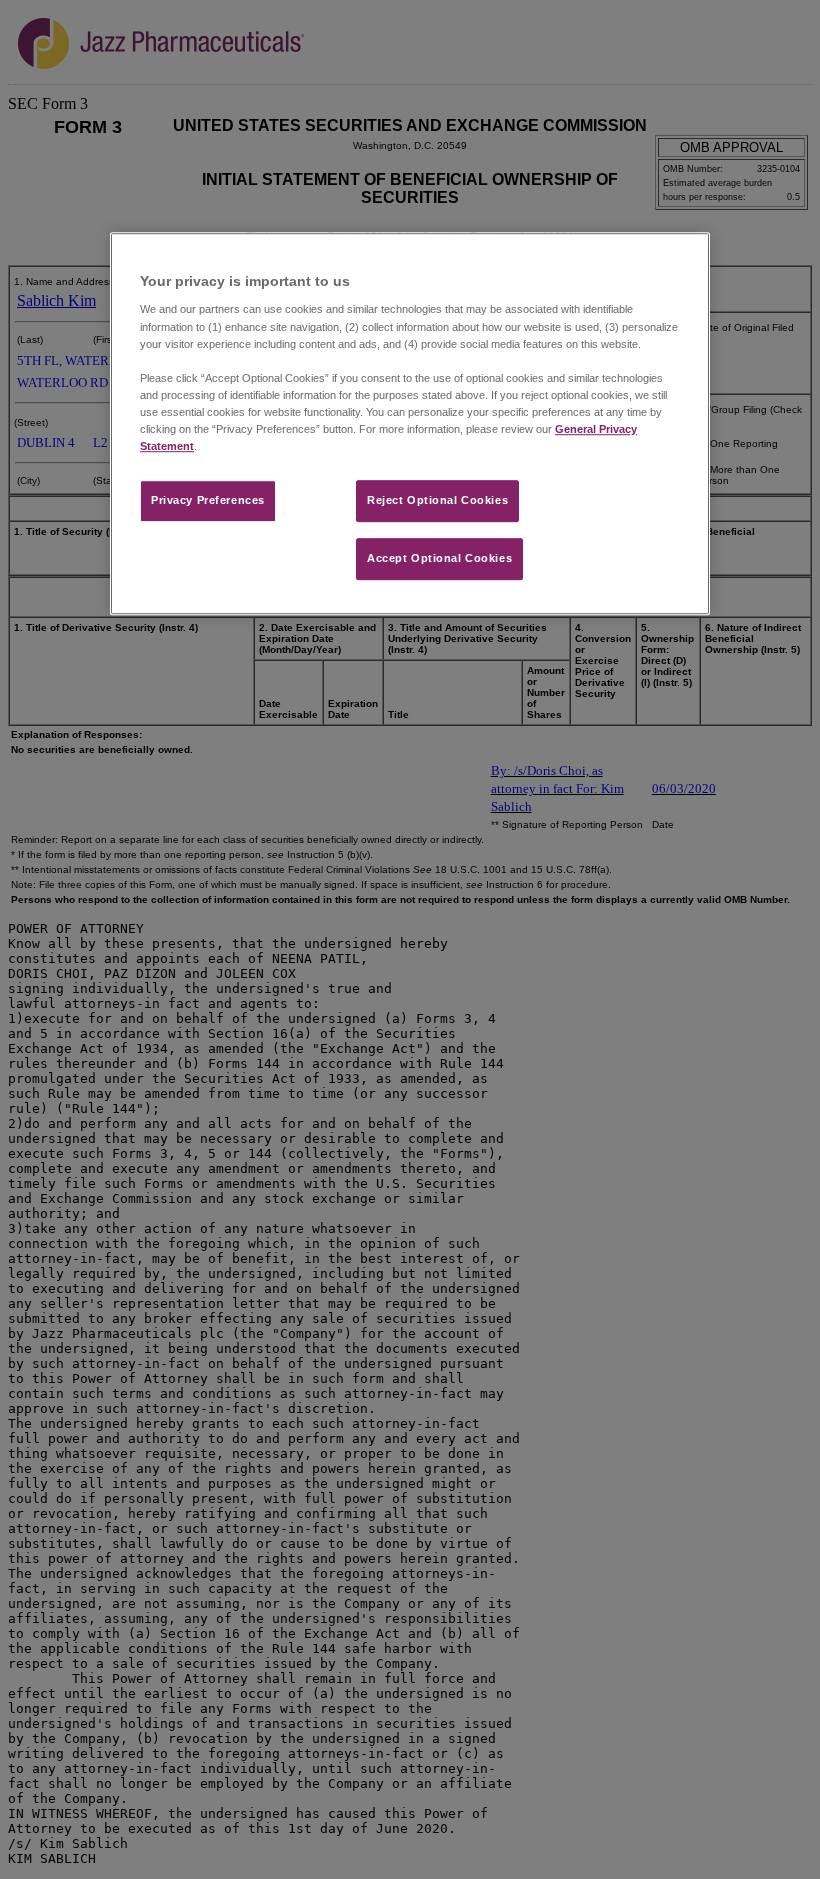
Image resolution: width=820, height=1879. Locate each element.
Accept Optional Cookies (439, 558)
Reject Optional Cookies (437, 500)
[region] (410, 423)
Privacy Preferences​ (208, 500)
